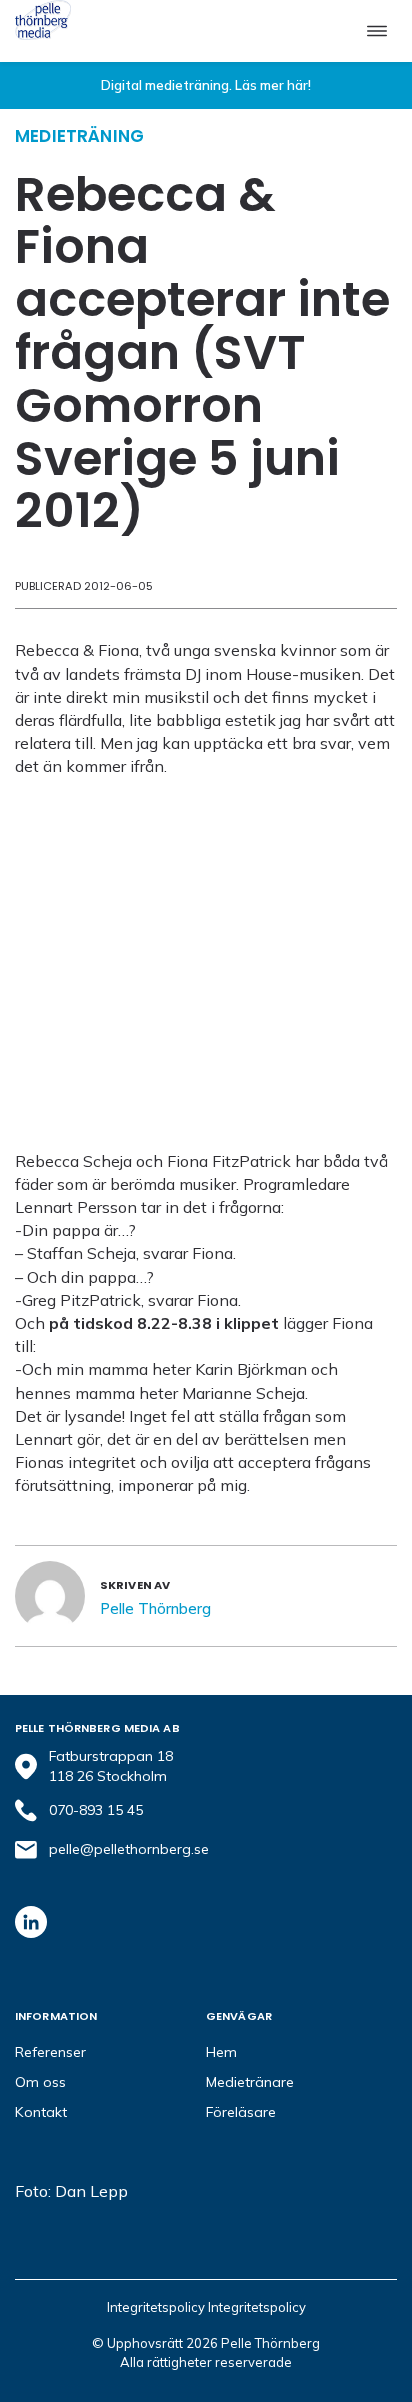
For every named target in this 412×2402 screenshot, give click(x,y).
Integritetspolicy (157, 2307)
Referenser (50, 2052)
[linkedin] (31, 1922)
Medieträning (79, 136)
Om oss (40, 2082)
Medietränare (250, 2082)
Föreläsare (241, 2112)
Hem (221, 2052)
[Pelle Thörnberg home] (43, 20)
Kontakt (41, 2112)
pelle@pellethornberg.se (129, 1849)
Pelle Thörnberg (155, 1608)
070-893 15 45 (96, 1810)
